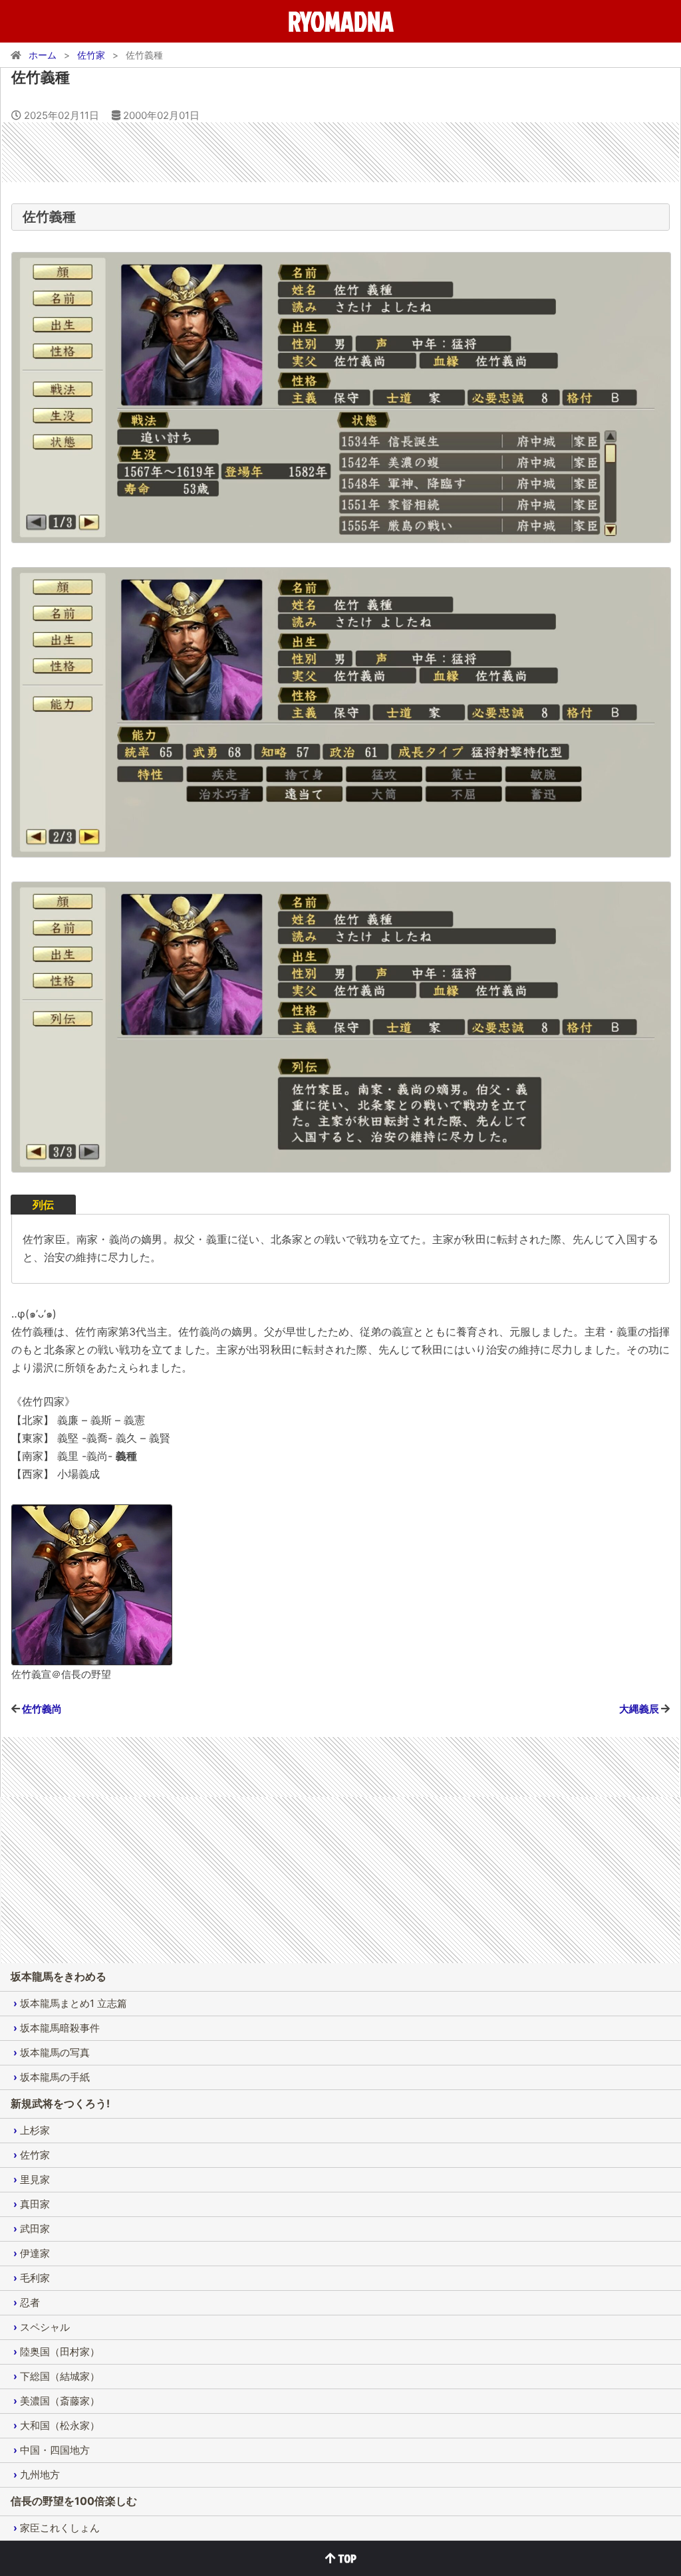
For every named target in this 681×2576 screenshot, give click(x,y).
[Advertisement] (340, 152)
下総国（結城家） (60, 2376)
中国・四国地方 (55, 2450)
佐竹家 (35, 2155)
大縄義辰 (639, 1709)
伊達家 (35, 2253)
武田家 (35, 2229)
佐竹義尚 (42, 1709)
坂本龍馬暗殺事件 (60, 2028)
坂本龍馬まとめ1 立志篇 (73, 2003)
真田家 (35, 2204)
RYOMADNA (341, 21)
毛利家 (35, 2278)
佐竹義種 (41, 77)
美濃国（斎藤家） (60, 2401)
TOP (346, 2558)
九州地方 (40, 2475)
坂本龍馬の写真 (55, 2052)
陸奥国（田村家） (60, 2352)
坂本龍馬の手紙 (55, 2077)
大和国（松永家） (60, 2425)
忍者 (30, 2302)
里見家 (35, 2179)
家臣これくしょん (60, 2528)
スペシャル (45, 2327)
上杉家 (35, 2130)
